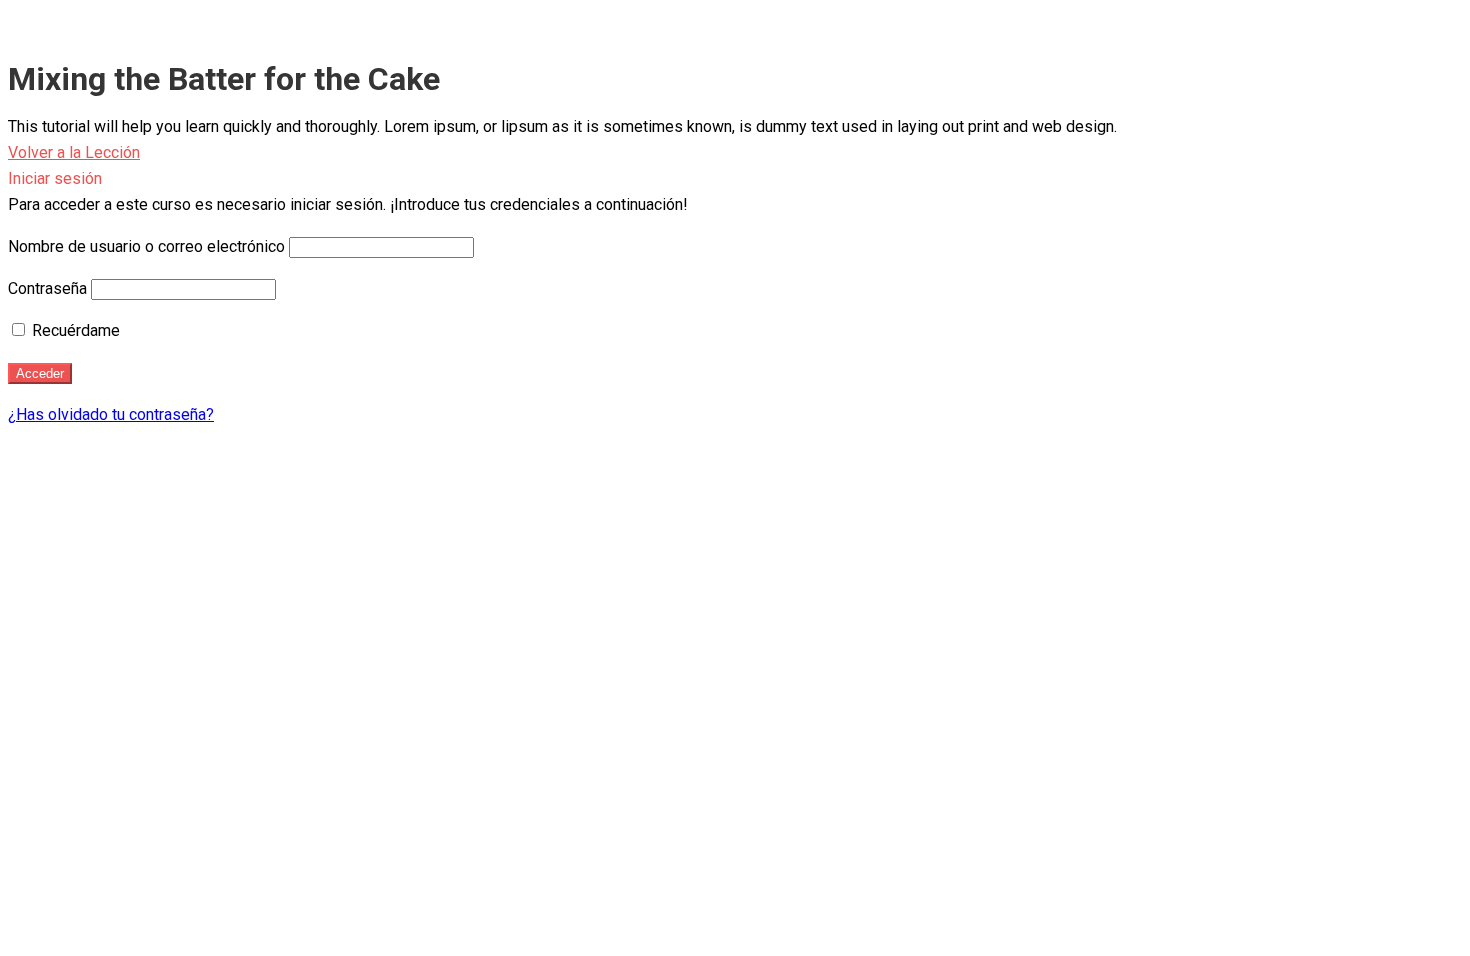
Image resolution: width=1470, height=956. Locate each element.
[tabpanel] (735, 127)
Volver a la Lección (74, 152)
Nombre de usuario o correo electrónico (146, 246)
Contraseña (47, 288)
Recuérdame (74, 330)
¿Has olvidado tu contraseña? (111, 414)
